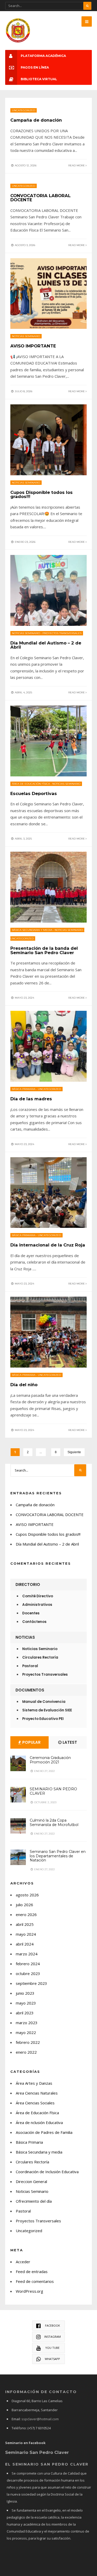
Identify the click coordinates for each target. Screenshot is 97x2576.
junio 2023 (25, 1993)
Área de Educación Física (31, 784)
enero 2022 (26, 2052)
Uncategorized (24, 110)
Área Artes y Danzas (34, 2083)
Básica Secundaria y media (32, 930)
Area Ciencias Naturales (37, 2093)
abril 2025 (25, 1924)
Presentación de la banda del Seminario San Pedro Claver (44, 950)
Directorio (28, 1584)
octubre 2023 (28, 1973)
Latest (69, 1742)
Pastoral (30, 1666)
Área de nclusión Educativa (39, 2122)
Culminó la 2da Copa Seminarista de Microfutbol (54, 1822)
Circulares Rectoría (40, 1657)
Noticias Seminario (26, 336)
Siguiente (74, 1452)
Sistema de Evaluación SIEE (47, 1710)
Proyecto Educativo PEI (43, 1719)
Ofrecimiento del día (34, 2201)
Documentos (30, 1690)
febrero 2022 (28, 2042)
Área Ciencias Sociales (35, 2103)
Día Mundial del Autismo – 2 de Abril (46, 645)
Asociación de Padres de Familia (44, 2132)
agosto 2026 (27, 1895)
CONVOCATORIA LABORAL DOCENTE (40, 198)
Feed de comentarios (35, 2281)
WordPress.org (29, 2291)
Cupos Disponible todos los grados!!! (42, 495)
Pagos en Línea (35, 67)
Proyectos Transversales (62, 633)
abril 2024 (25, 1944)
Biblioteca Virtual (39, 79)
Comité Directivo (38, 1596)
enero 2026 (26, 1914)
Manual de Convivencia (44, 1702)
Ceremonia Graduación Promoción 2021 (50, 1760)
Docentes (31, 1613)
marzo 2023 (27, 2023)
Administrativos (37, 1605)
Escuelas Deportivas (34, 793)
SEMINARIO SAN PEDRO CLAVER (53, 1791)
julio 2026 (24, 1905)
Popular (31, 1742)
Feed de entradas (32, 2271)
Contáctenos (34, 1622)
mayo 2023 (26, 2003)
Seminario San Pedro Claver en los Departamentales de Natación (58, 1856)
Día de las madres (31, 1099)
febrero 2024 (28, 1964)
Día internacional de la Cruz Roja (48, 1245)
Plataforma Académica (43, 56)
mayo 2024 (26, 1934)
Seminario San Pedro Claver (37, 2452)
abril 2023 (25, 2013)
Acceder (23, 2262)
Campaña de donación (36, 120)
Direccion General (31, 2181)
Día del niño (24, 1385)
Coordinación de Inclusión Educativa (47, 2172)
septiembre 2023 (31, 1983)
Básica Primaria (24, 1089)
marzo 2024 (27, 1954)
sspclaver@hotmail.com (40, 2419)
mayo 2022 (26, 2032)
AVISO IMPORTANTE (33, 346)
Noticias (25, 1637)
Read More (77, 165)
